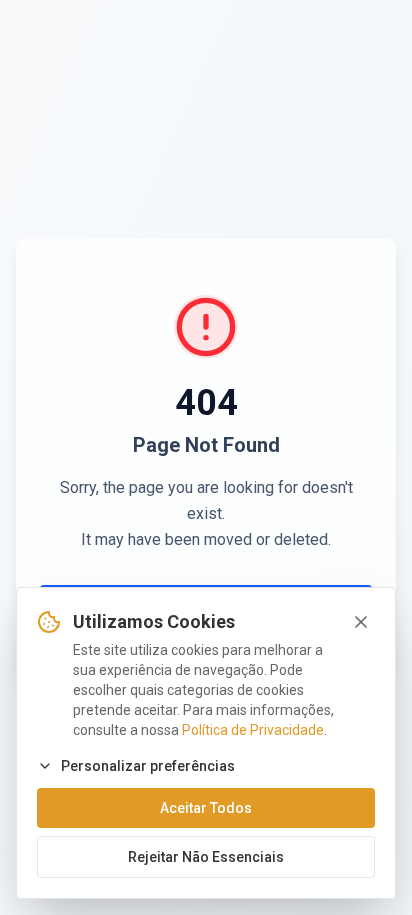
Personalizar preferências (148, 766)
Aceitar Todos (206, 808)
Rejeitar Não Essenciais (206, 857)
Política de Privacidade (253, 730)
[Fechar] (361, 622)
